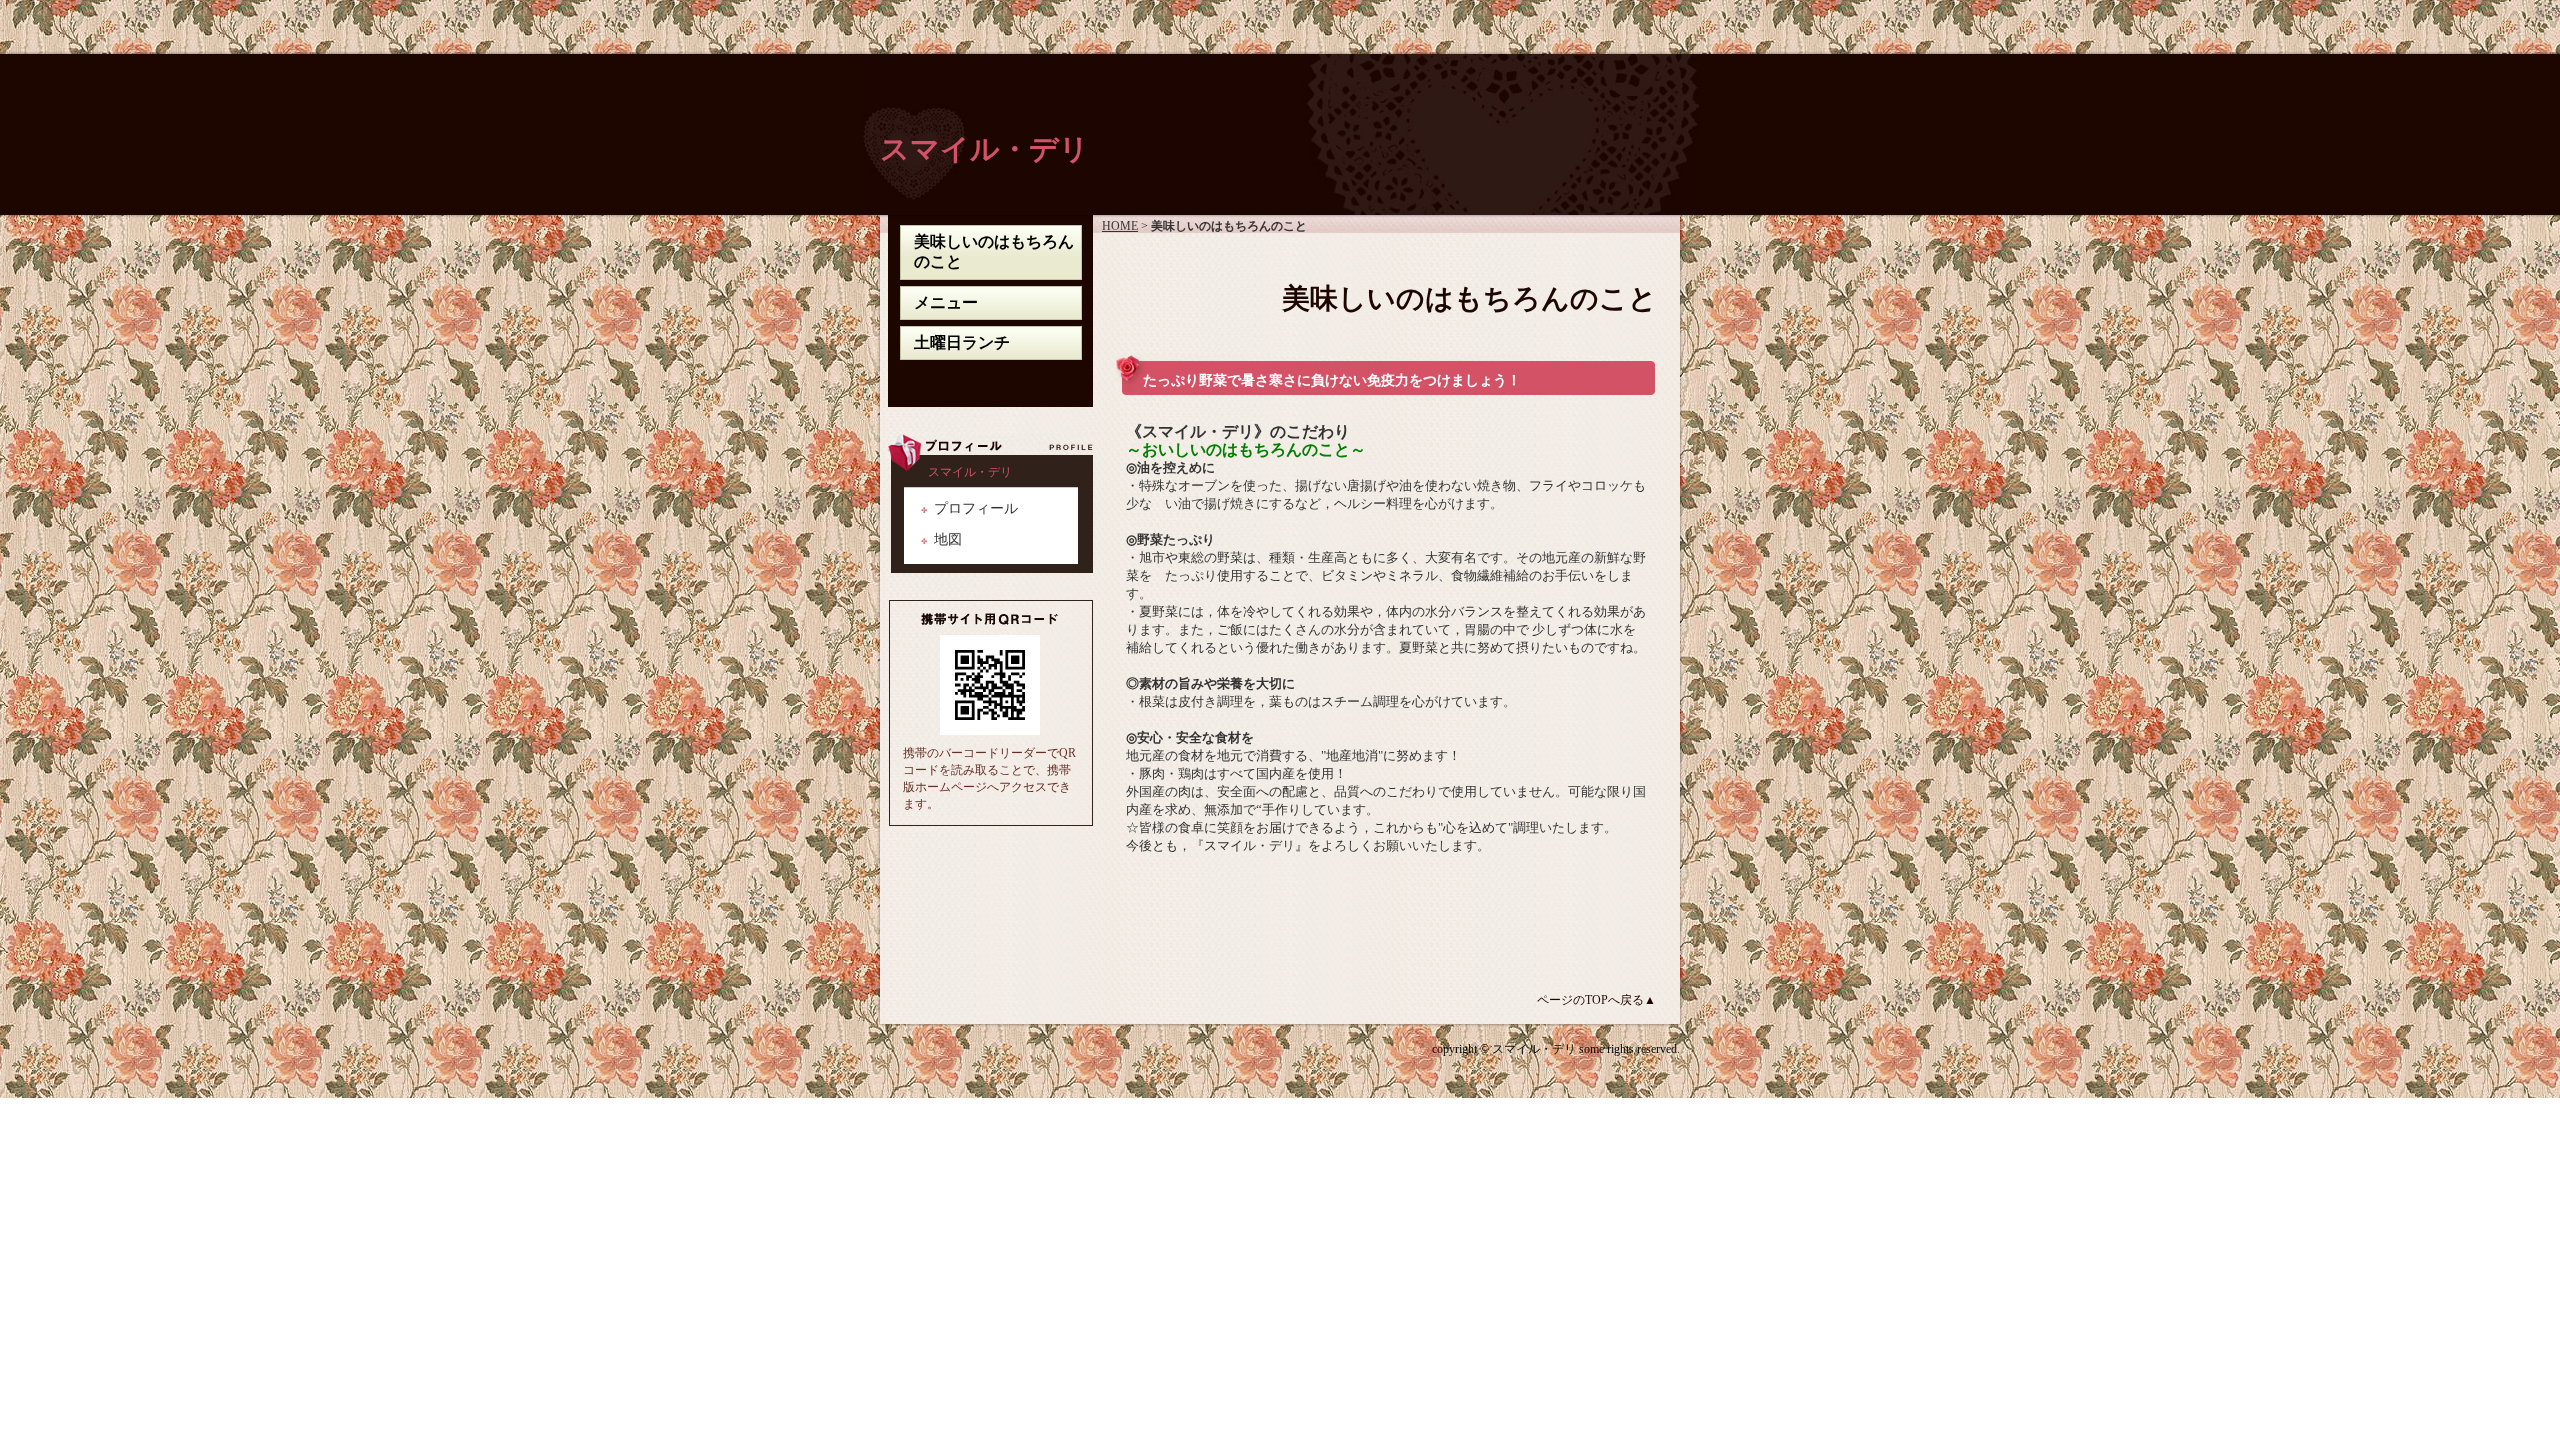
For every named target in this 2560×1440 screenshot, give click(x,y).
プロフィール (976, 508)
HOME (1120, 226)
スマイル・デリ (984, 149)
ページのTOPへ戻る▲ (1596, 1000)
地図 (948, 539)
